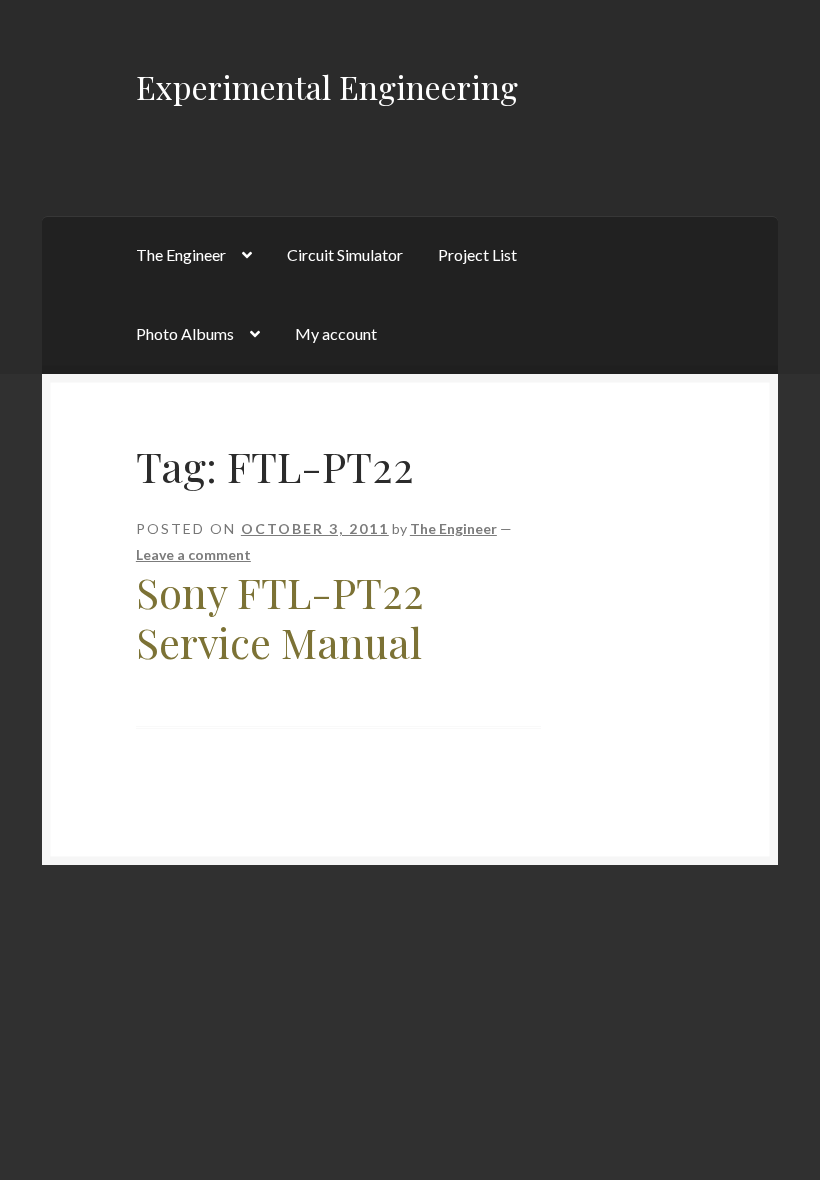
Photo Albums (185, 333)
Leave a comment (193, 554)
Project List (477, 254)
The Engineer (181, 254)
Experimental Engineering (327, 86)
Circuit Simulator (345, 254)
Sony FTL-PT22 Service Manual (280, 617)
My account (336, 333)
